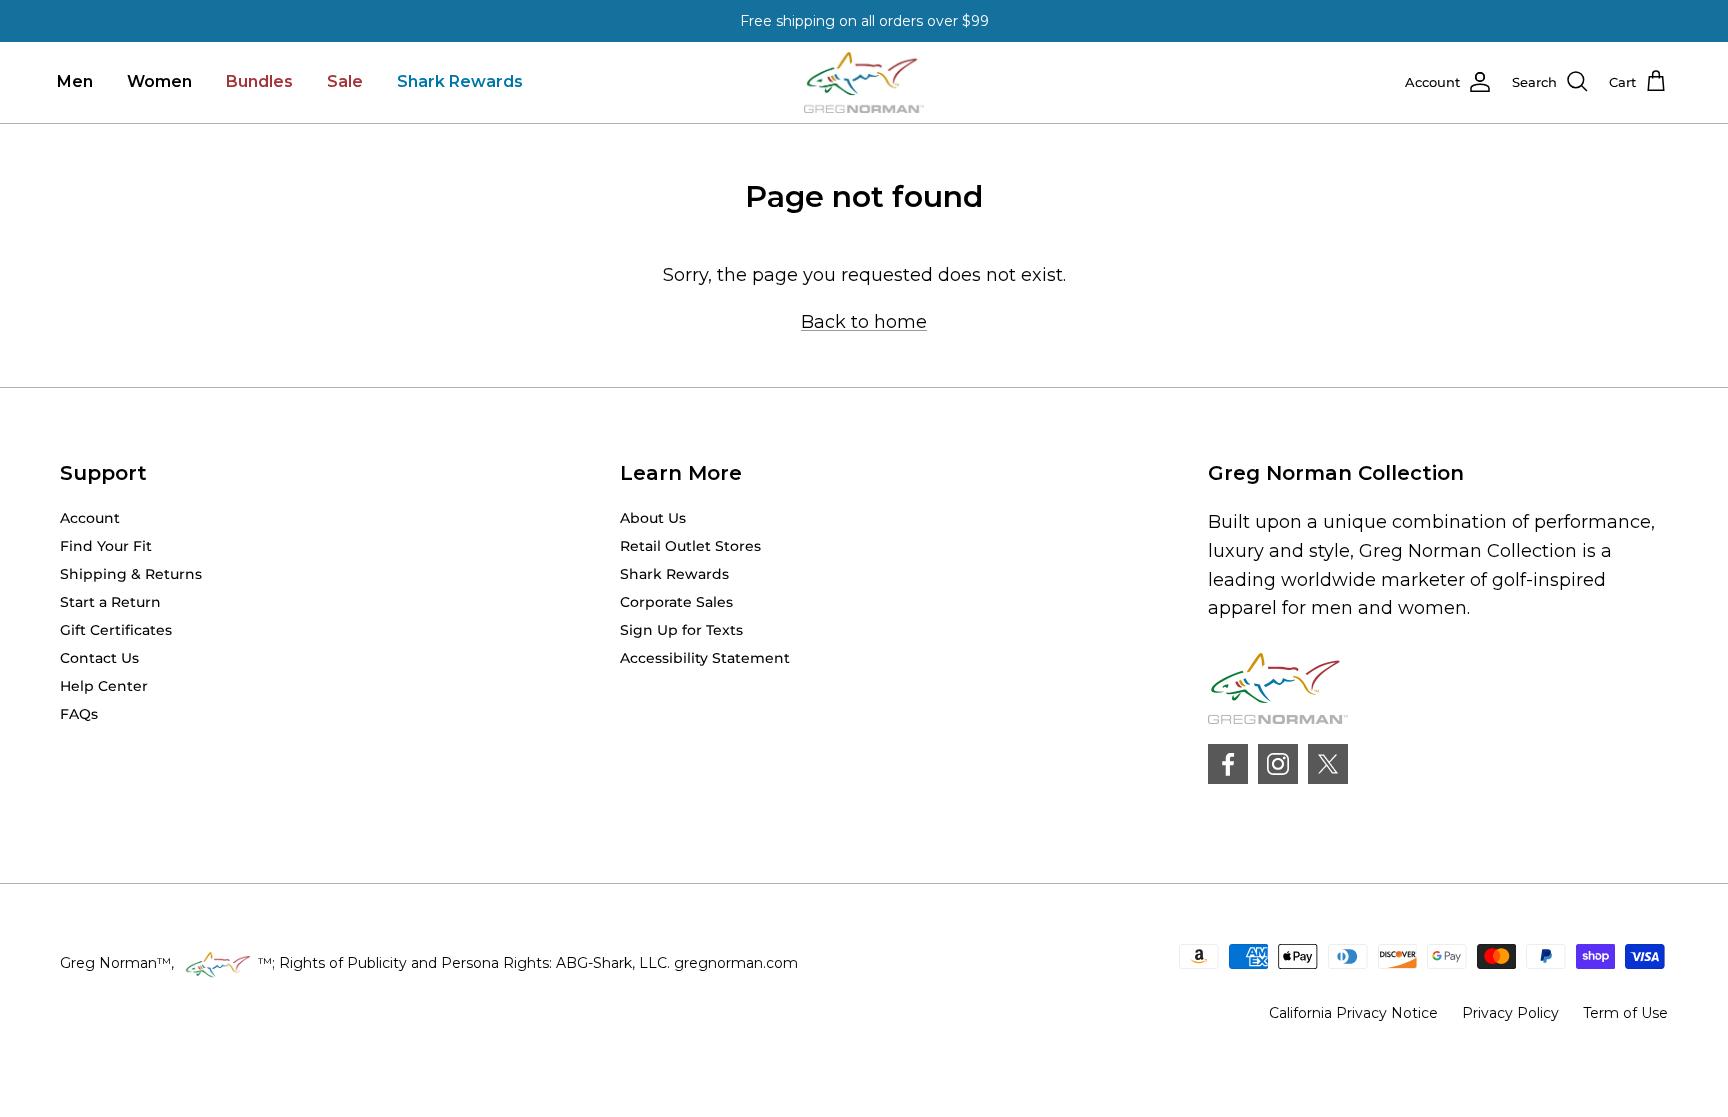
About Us (653, 518)
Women (159, 81)
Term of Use (1625, 1013)
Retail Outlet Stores (690, 546)
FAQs (79, 714)
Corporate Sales (676, 602)
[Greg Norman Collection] (864, 82)
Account (90, 518)
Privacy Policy (1510, 1013)
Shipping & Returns (131, 574)
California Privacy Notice (1353, 1013)
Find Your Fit (106, 546)
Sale (345, 81)
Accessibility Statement (705, 658)
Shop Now (972, 29)
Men (75, 81)
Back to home (864, 322)
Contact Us (99, 658)
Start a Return (110, 602)
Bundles (259, 81)
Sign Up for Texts (681, 630)
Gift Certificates (116, 630)
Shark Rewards (460, 81)
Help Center (104, 686)
